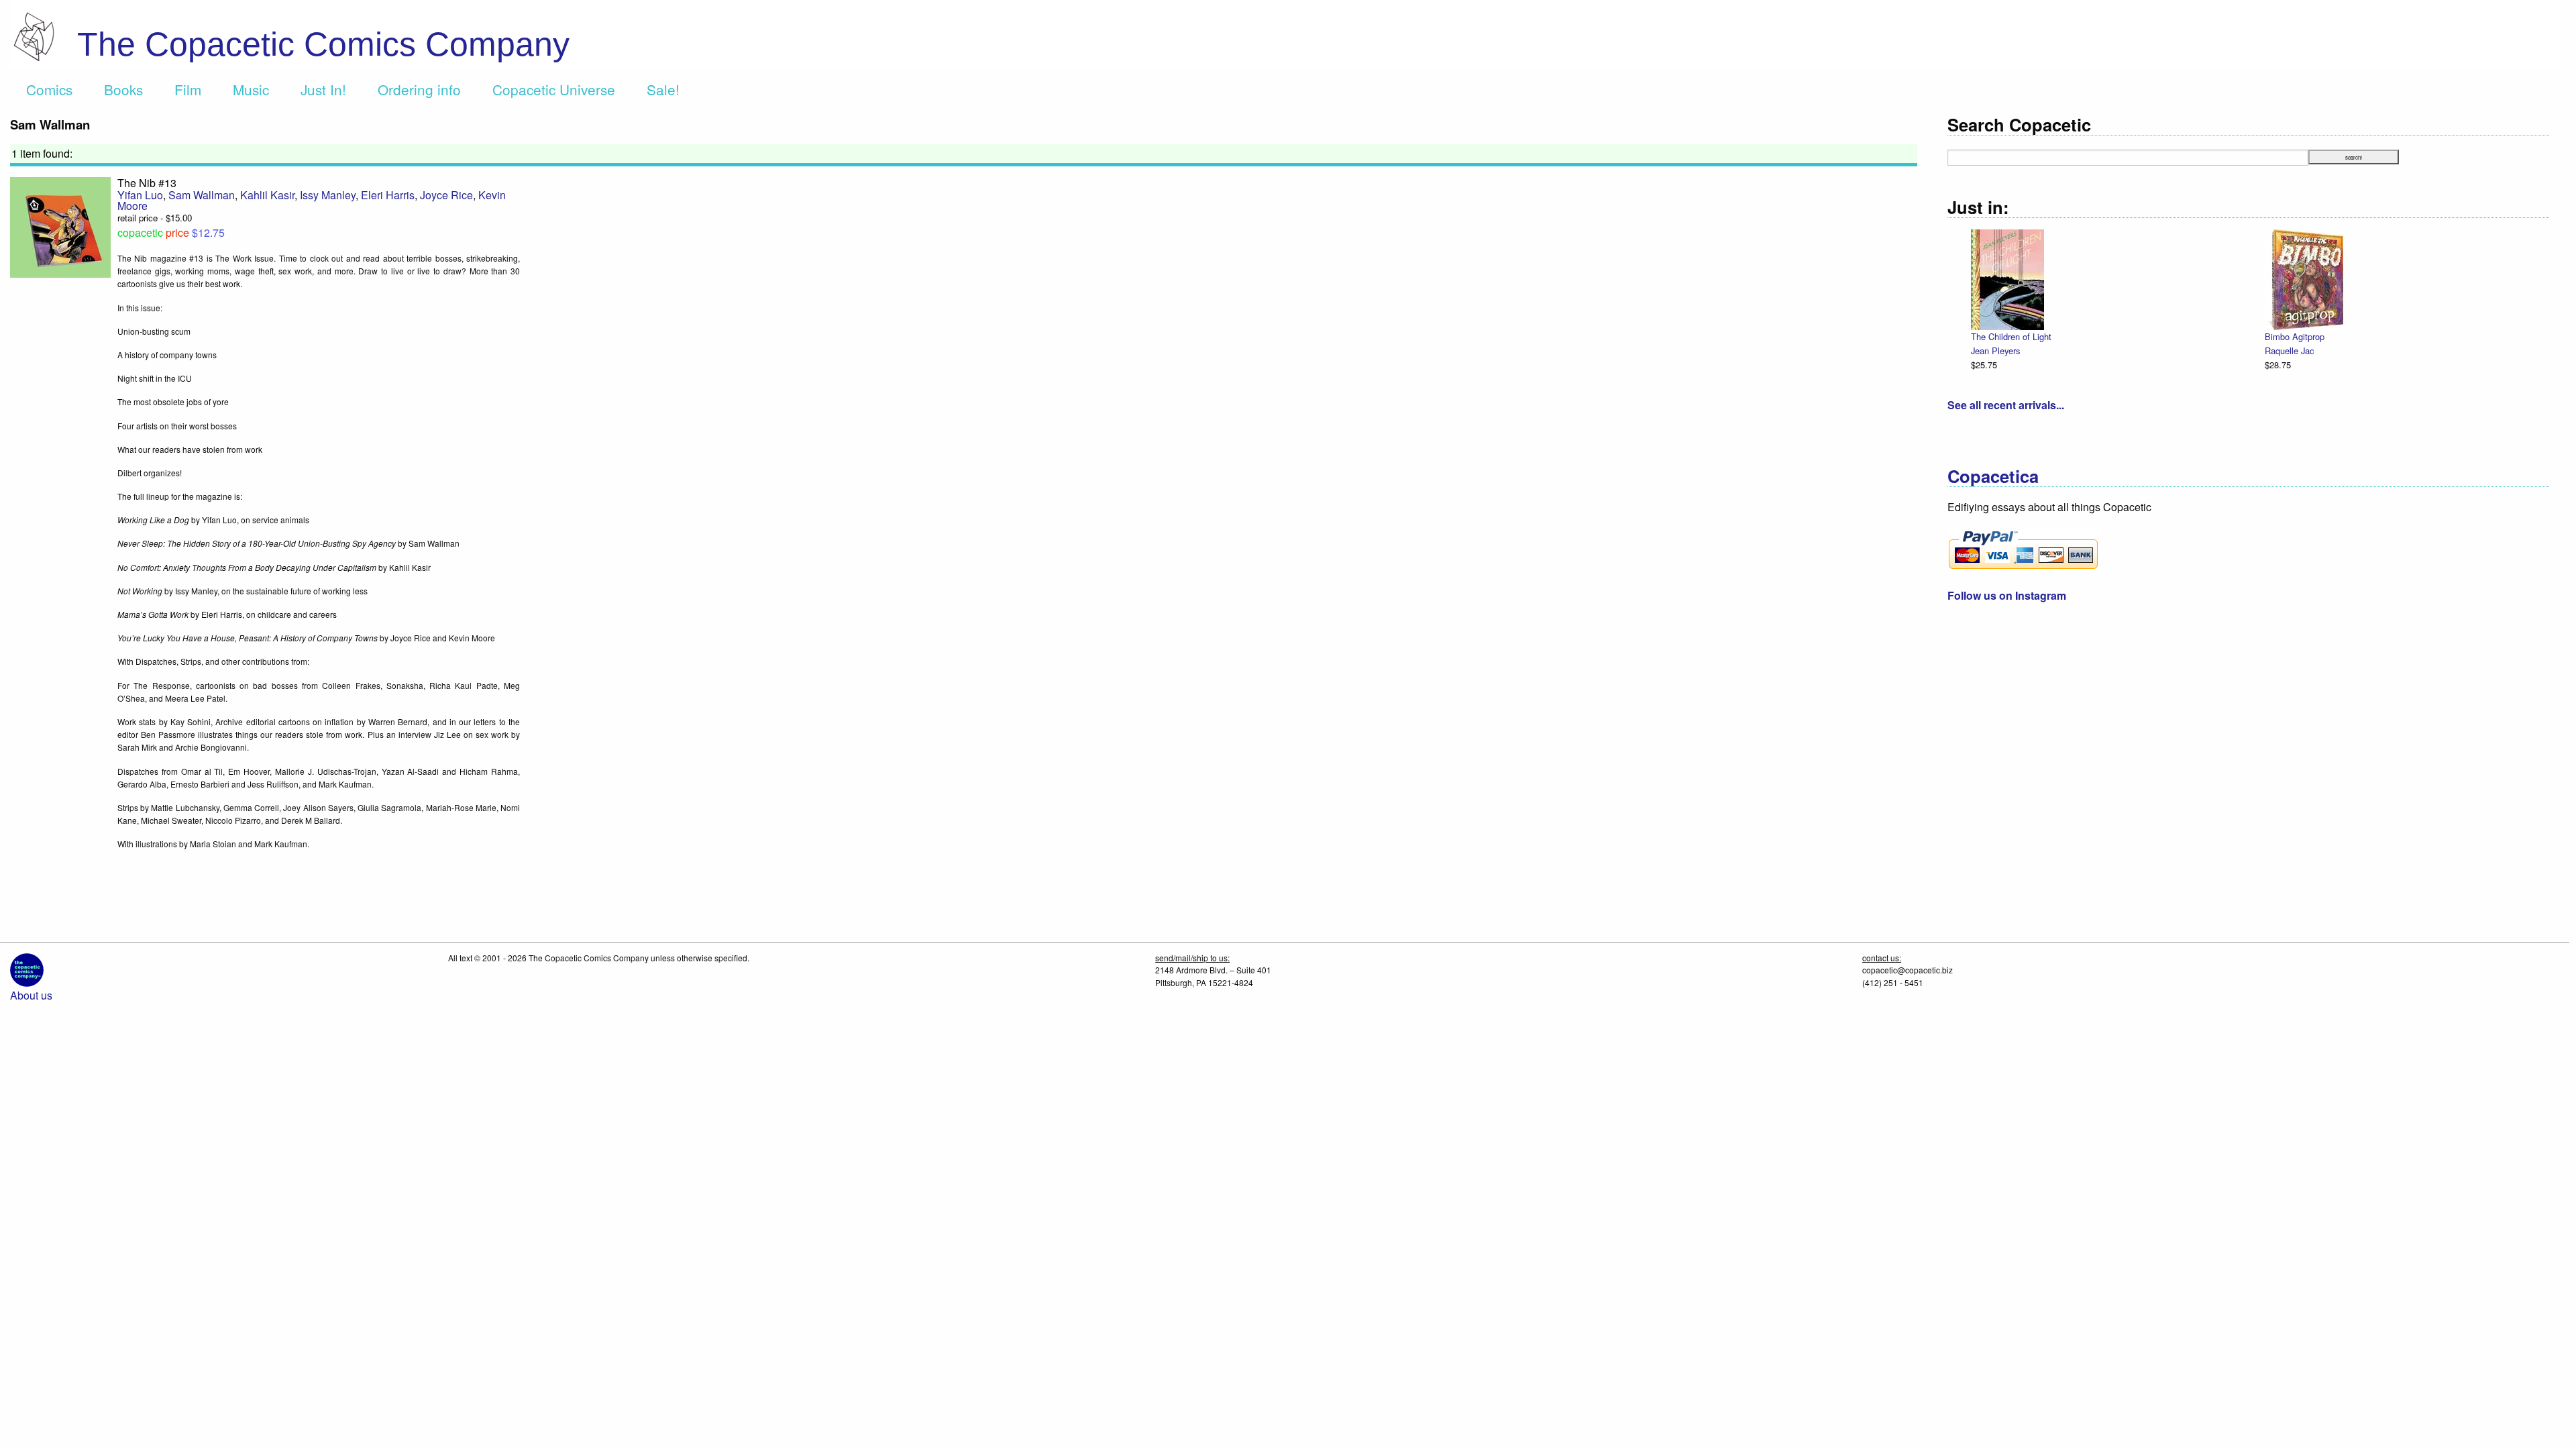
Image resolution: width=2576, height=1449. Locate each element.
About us (31, 995)
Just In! (323, 89)
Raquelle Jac (2289, 351)
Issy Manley (328, 195)
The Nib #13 (147, 183)
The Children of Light (2011, 336)
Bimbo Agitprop (2295, 336)
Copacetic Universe (554, 89)
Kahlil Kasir (267, 195)
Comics (49, 89)
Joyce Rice (446, 195)
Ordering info (419, 89)
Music (251, 89)
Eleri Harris (388, 195)
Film (188, 89)
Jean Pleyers (1995, 351)
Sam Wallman (202, 195)
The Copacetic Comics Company (323, 44)
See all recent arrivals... (2006, 405)
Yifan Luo (140, 195)
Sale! (663, 89)
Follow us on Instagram (2007, 595)
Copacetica (1993, 476)
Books (123, 89)
